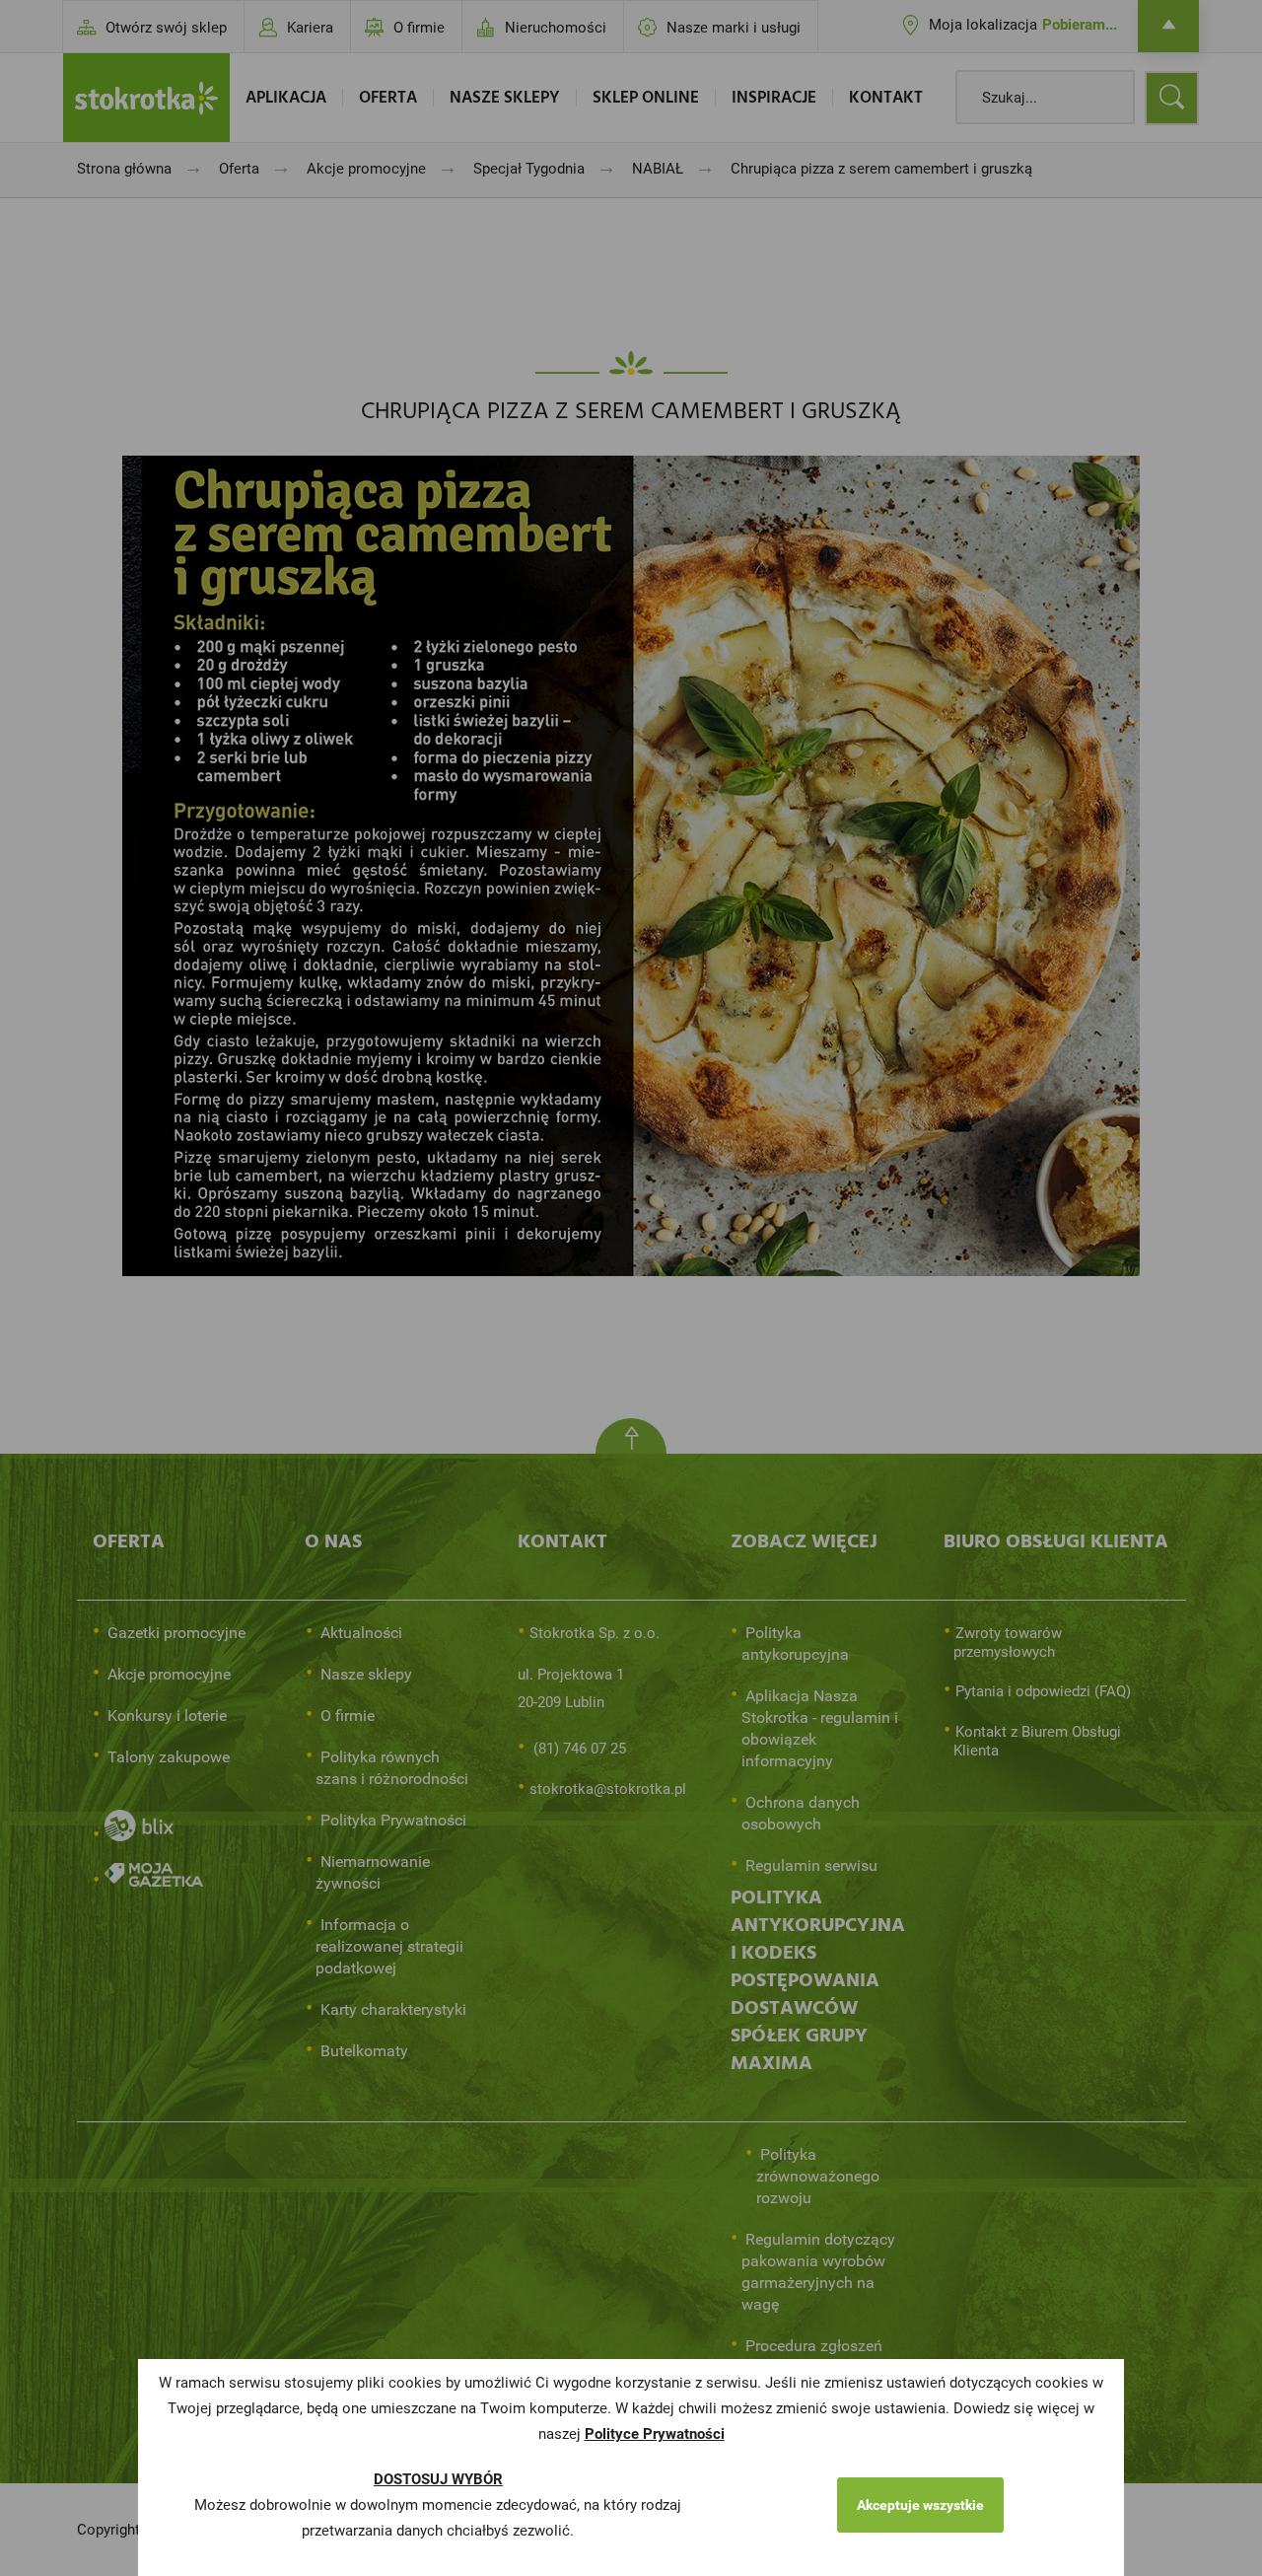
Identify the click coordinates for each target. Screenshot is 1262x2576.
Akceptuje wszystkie (920, 2505)
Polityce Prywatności (655, 2434)
